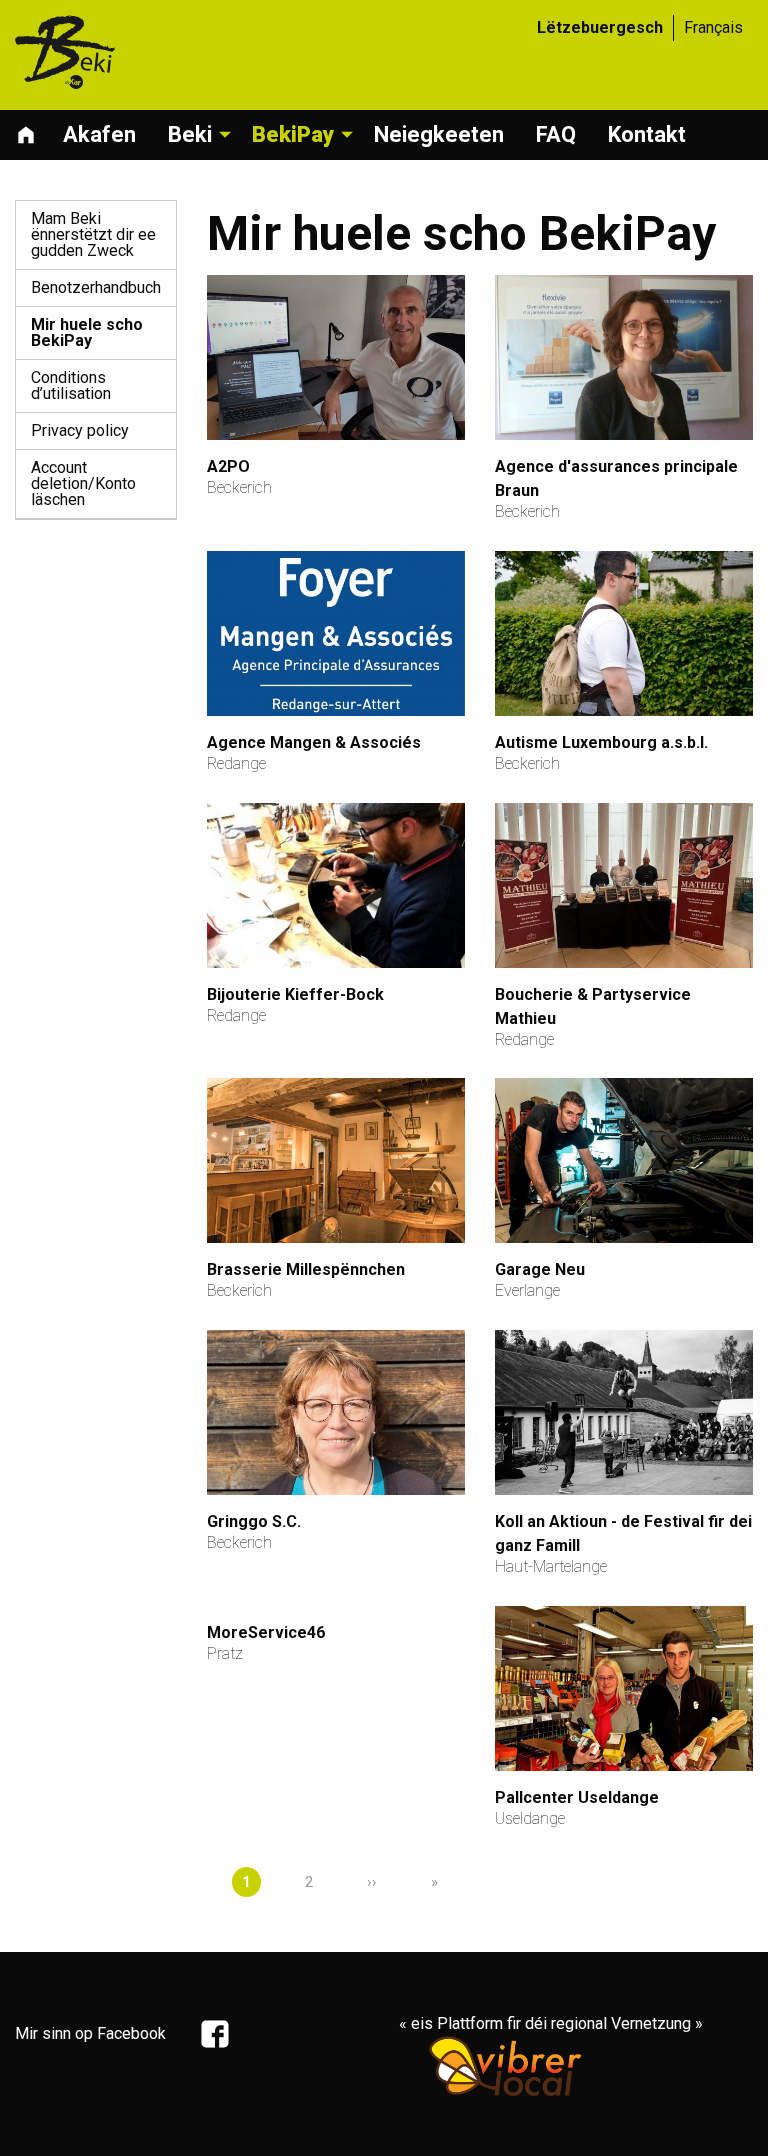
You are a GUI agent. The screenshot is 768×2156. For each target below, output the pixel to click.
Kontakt (647, 134)
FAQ (556, 134)
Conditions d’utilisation (71, 385)
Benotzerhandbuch (96, 287)
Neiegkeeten (439, 134)
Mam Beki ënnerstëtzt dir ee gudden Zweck (93, 234)
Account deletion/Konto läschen (83, 483)
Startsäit (31, 135)
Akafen (99, 134)
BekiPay (293, 134)
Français (713, 27)
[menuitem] (31, 135)
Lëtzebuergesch (600, 27)
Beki (190, 134)
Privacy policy (80, 430)
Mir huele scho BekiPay (87, 332)
